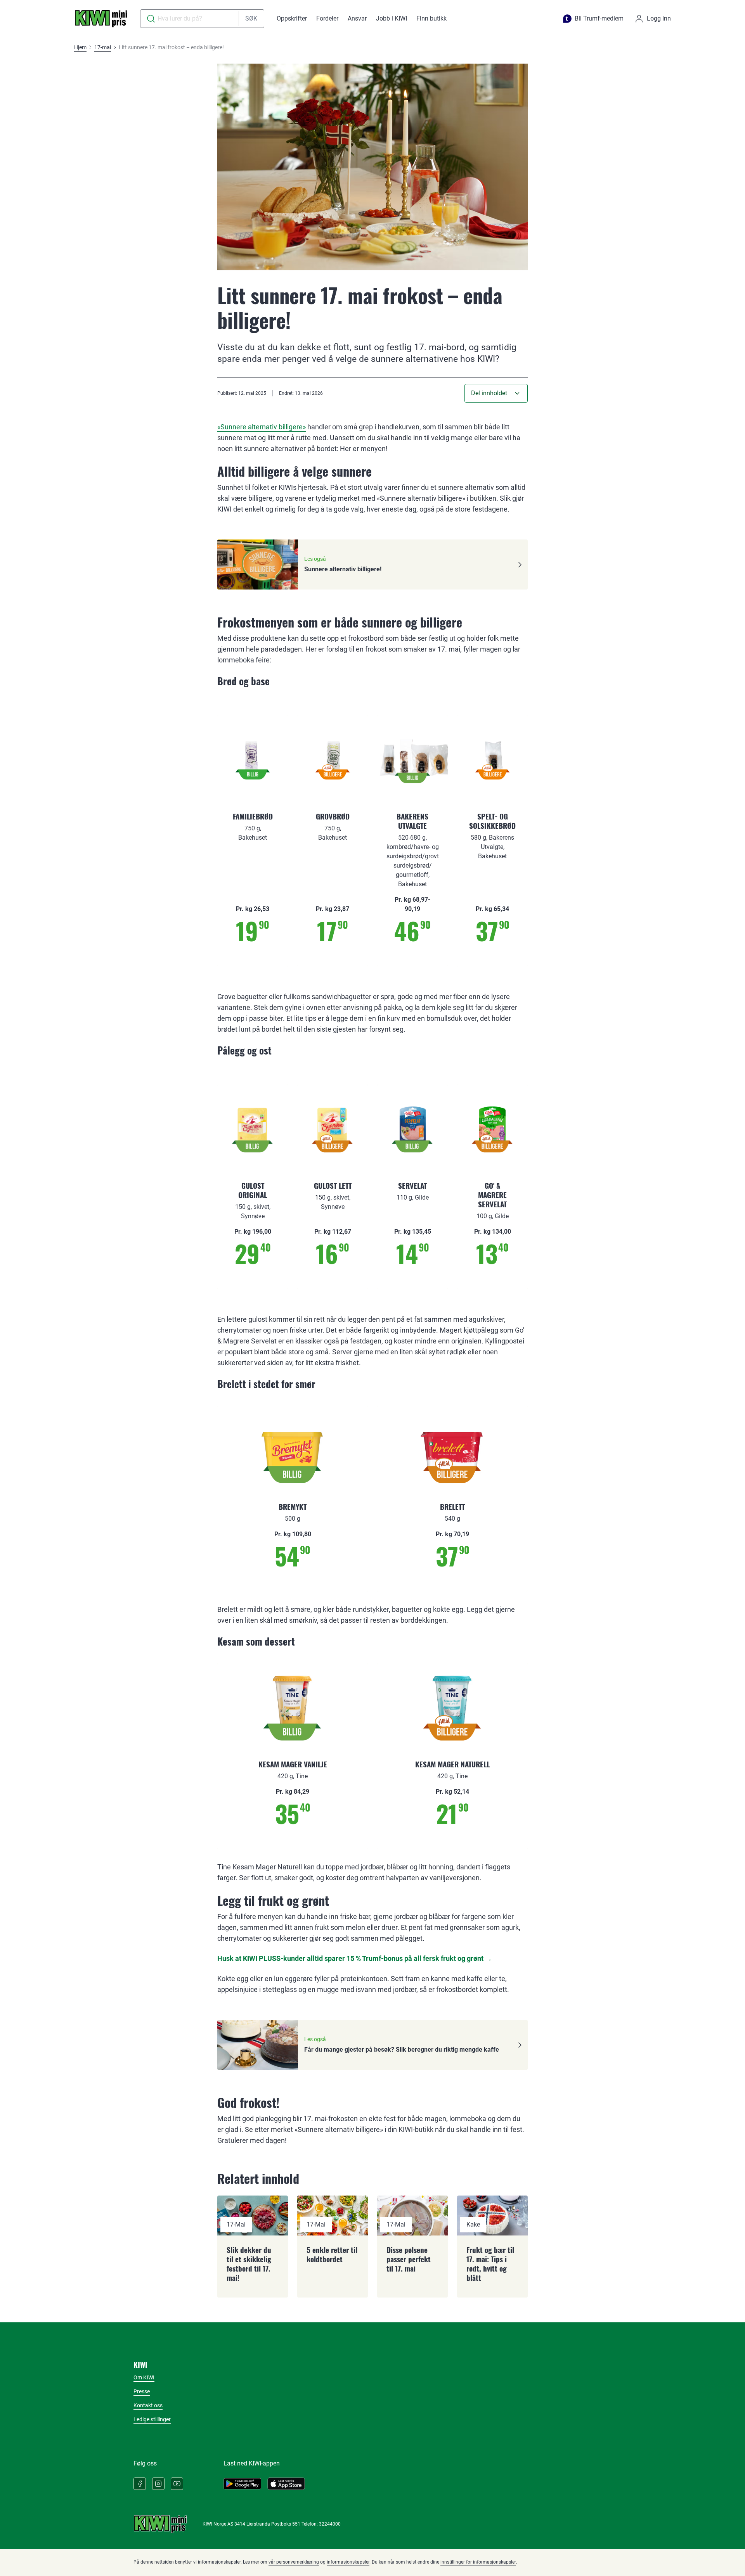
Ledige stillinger (152, 2419)
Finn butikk (431, 18)
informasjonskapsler (348, 2562)
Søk (251, 18)
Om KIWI (144, 2377)
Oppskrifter (292, 18)
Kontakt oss (148, 2405)
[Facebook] (140, 2484)
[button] (496, 393)
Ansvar (357, 18)
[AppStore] (286, 2484)
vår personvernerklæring (294, 2562)
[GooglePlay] (242, 2484)
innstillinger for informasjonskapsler (478, 2562)
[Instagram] (158, 2484)
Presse (142, 2391)
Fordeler (327, 18)
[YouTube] (177, 2484)
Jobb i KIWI (392, 18)
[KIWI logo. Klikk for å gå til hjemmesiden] (101, 19)
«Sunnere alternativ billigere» (262, 427)
